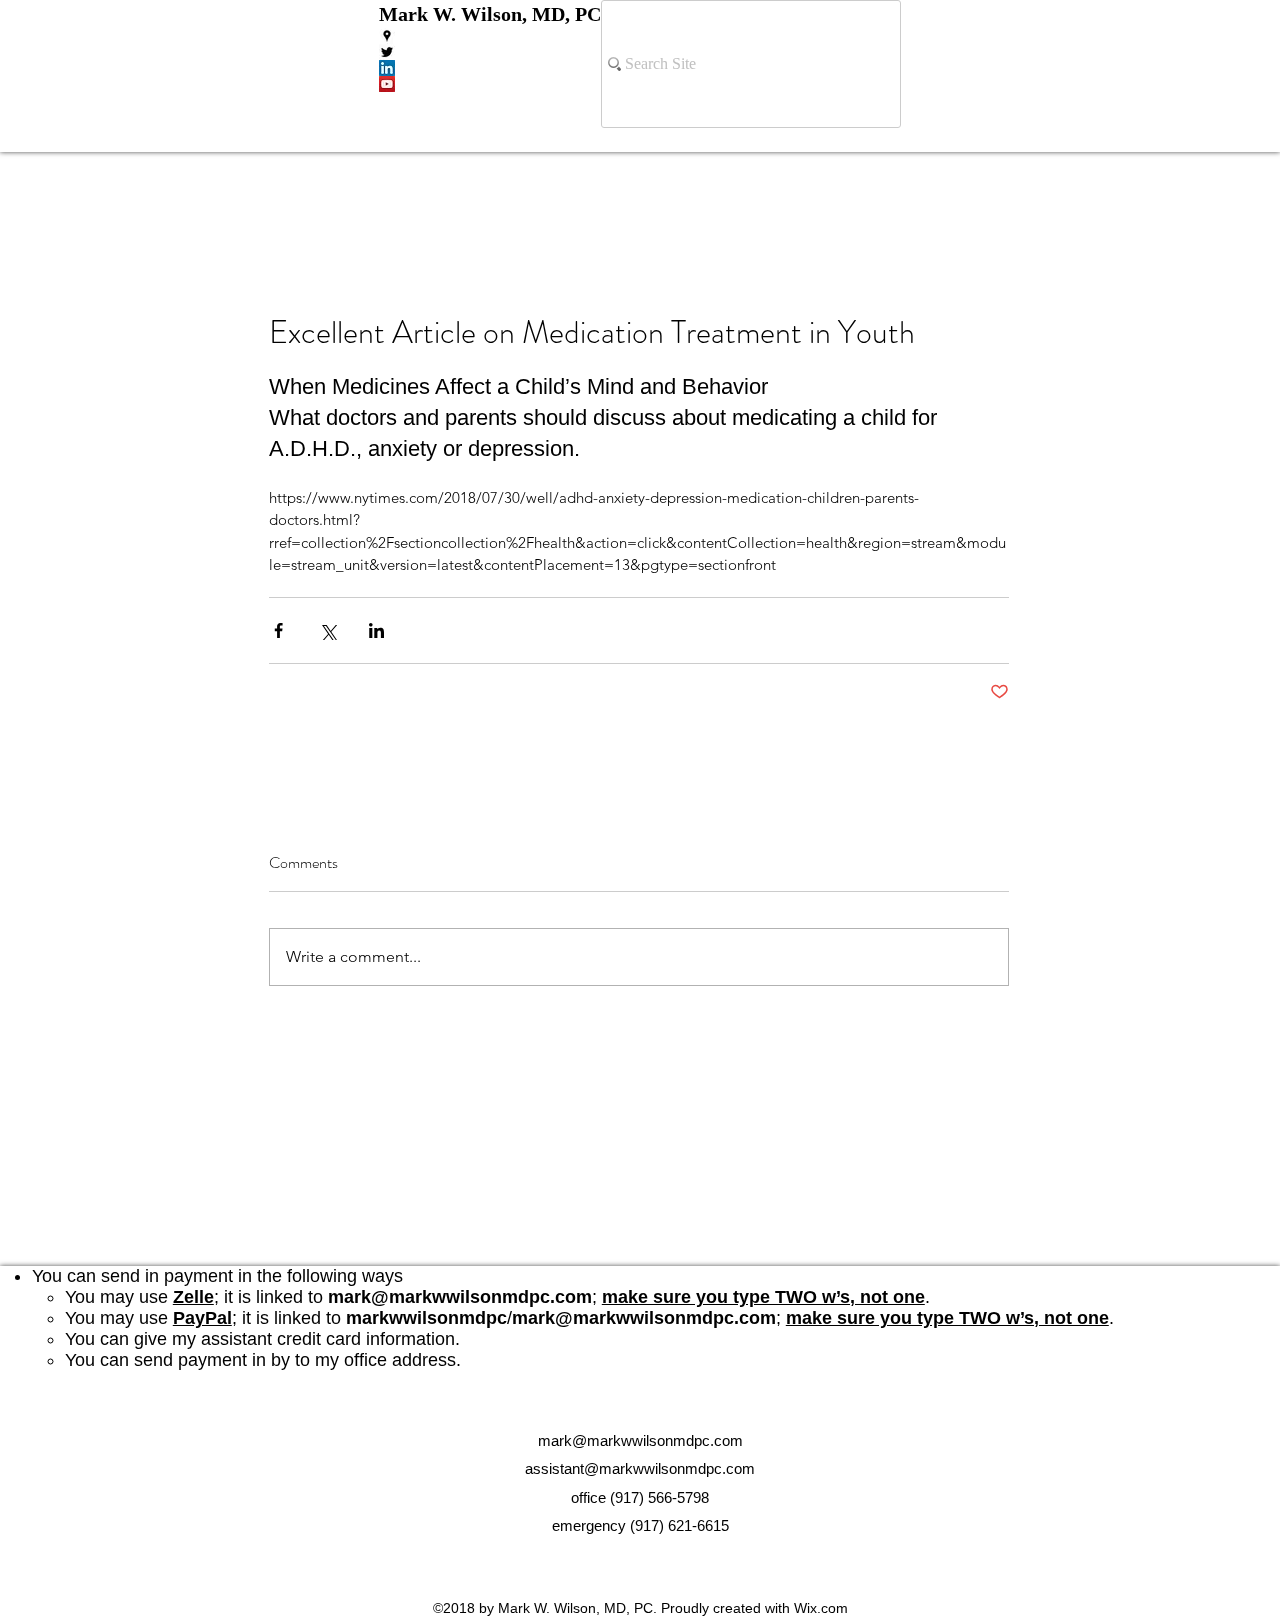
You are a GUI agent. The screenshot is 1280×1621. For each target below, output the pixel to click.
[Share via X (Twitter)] (327, 630)
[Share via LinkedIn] (376, 630)
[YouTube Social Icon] (490, 84)
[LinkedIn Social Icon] (490, 68)
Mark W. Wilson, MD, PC (490, 14)
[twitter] (490, 52)
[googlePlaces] (490, 36)
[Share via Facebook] (278, 630)
